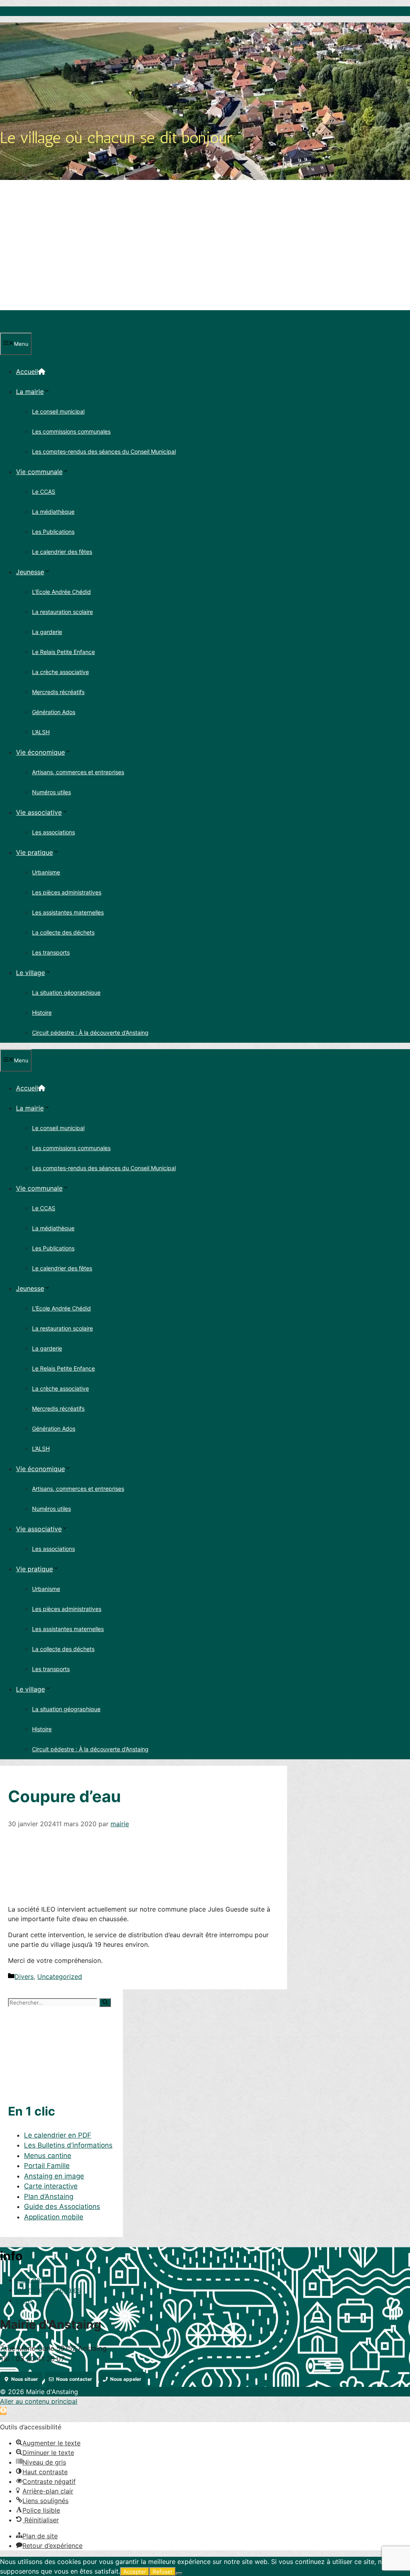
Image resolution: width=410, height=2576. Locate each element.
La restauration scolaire (62, 612)
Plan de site (35, 2280)
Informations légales (48, 2290)
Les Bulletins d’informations (68, 2145)
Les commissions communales (71, 431)
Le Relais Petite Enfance (63, 652)
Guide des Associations (62, 2207)
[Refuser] (179, 2574)
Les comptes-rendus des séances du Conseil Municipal (104, 451)
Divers (24, 1976)
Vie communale (39, 472)
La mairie (30, 392)
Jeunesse (30, 572)
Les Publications (53, 532)
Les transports (51, 952)
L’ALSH (41, 732)
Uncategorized (60, 1976)
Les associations (53, 832)
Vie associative (39, 812)
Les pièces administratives (67, 892)
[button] (3, 2411)
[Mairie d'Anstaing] (37, 328)
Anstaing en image (54, 2176)
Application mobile (54, 2217)
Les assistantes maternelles (68, 912)
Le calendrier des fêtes (62, 552)
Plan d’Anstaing (49, 2196)
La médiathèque (53, 512)
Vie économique (40, 752)
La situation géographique (66, 992)
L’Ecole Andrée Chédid (61, 592)
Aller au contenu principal (39, 2401)
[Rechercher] (105, 2003)
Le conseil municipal (58, 411)
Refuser (163, 2572)
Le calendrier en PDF (58, 2135)
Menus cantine (48, 2156)
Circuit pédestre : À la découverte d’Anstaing (90, 1033)
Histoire (42, 1012)
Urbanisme (46, 872)
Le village (30, 973)
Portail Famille (47, 2166)
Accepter (135, 2572)
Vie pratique (34, 852)
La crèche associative (60, 672)
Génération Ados (54, 712)
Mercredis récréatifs (58, 692)
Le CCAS (44, 492)
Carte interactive (51, 2186)
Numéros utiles (51, 792)
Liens (25, 2300)
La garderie (47, 632)
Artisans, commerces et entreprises (78, 772)
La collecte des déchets (63, 932)
